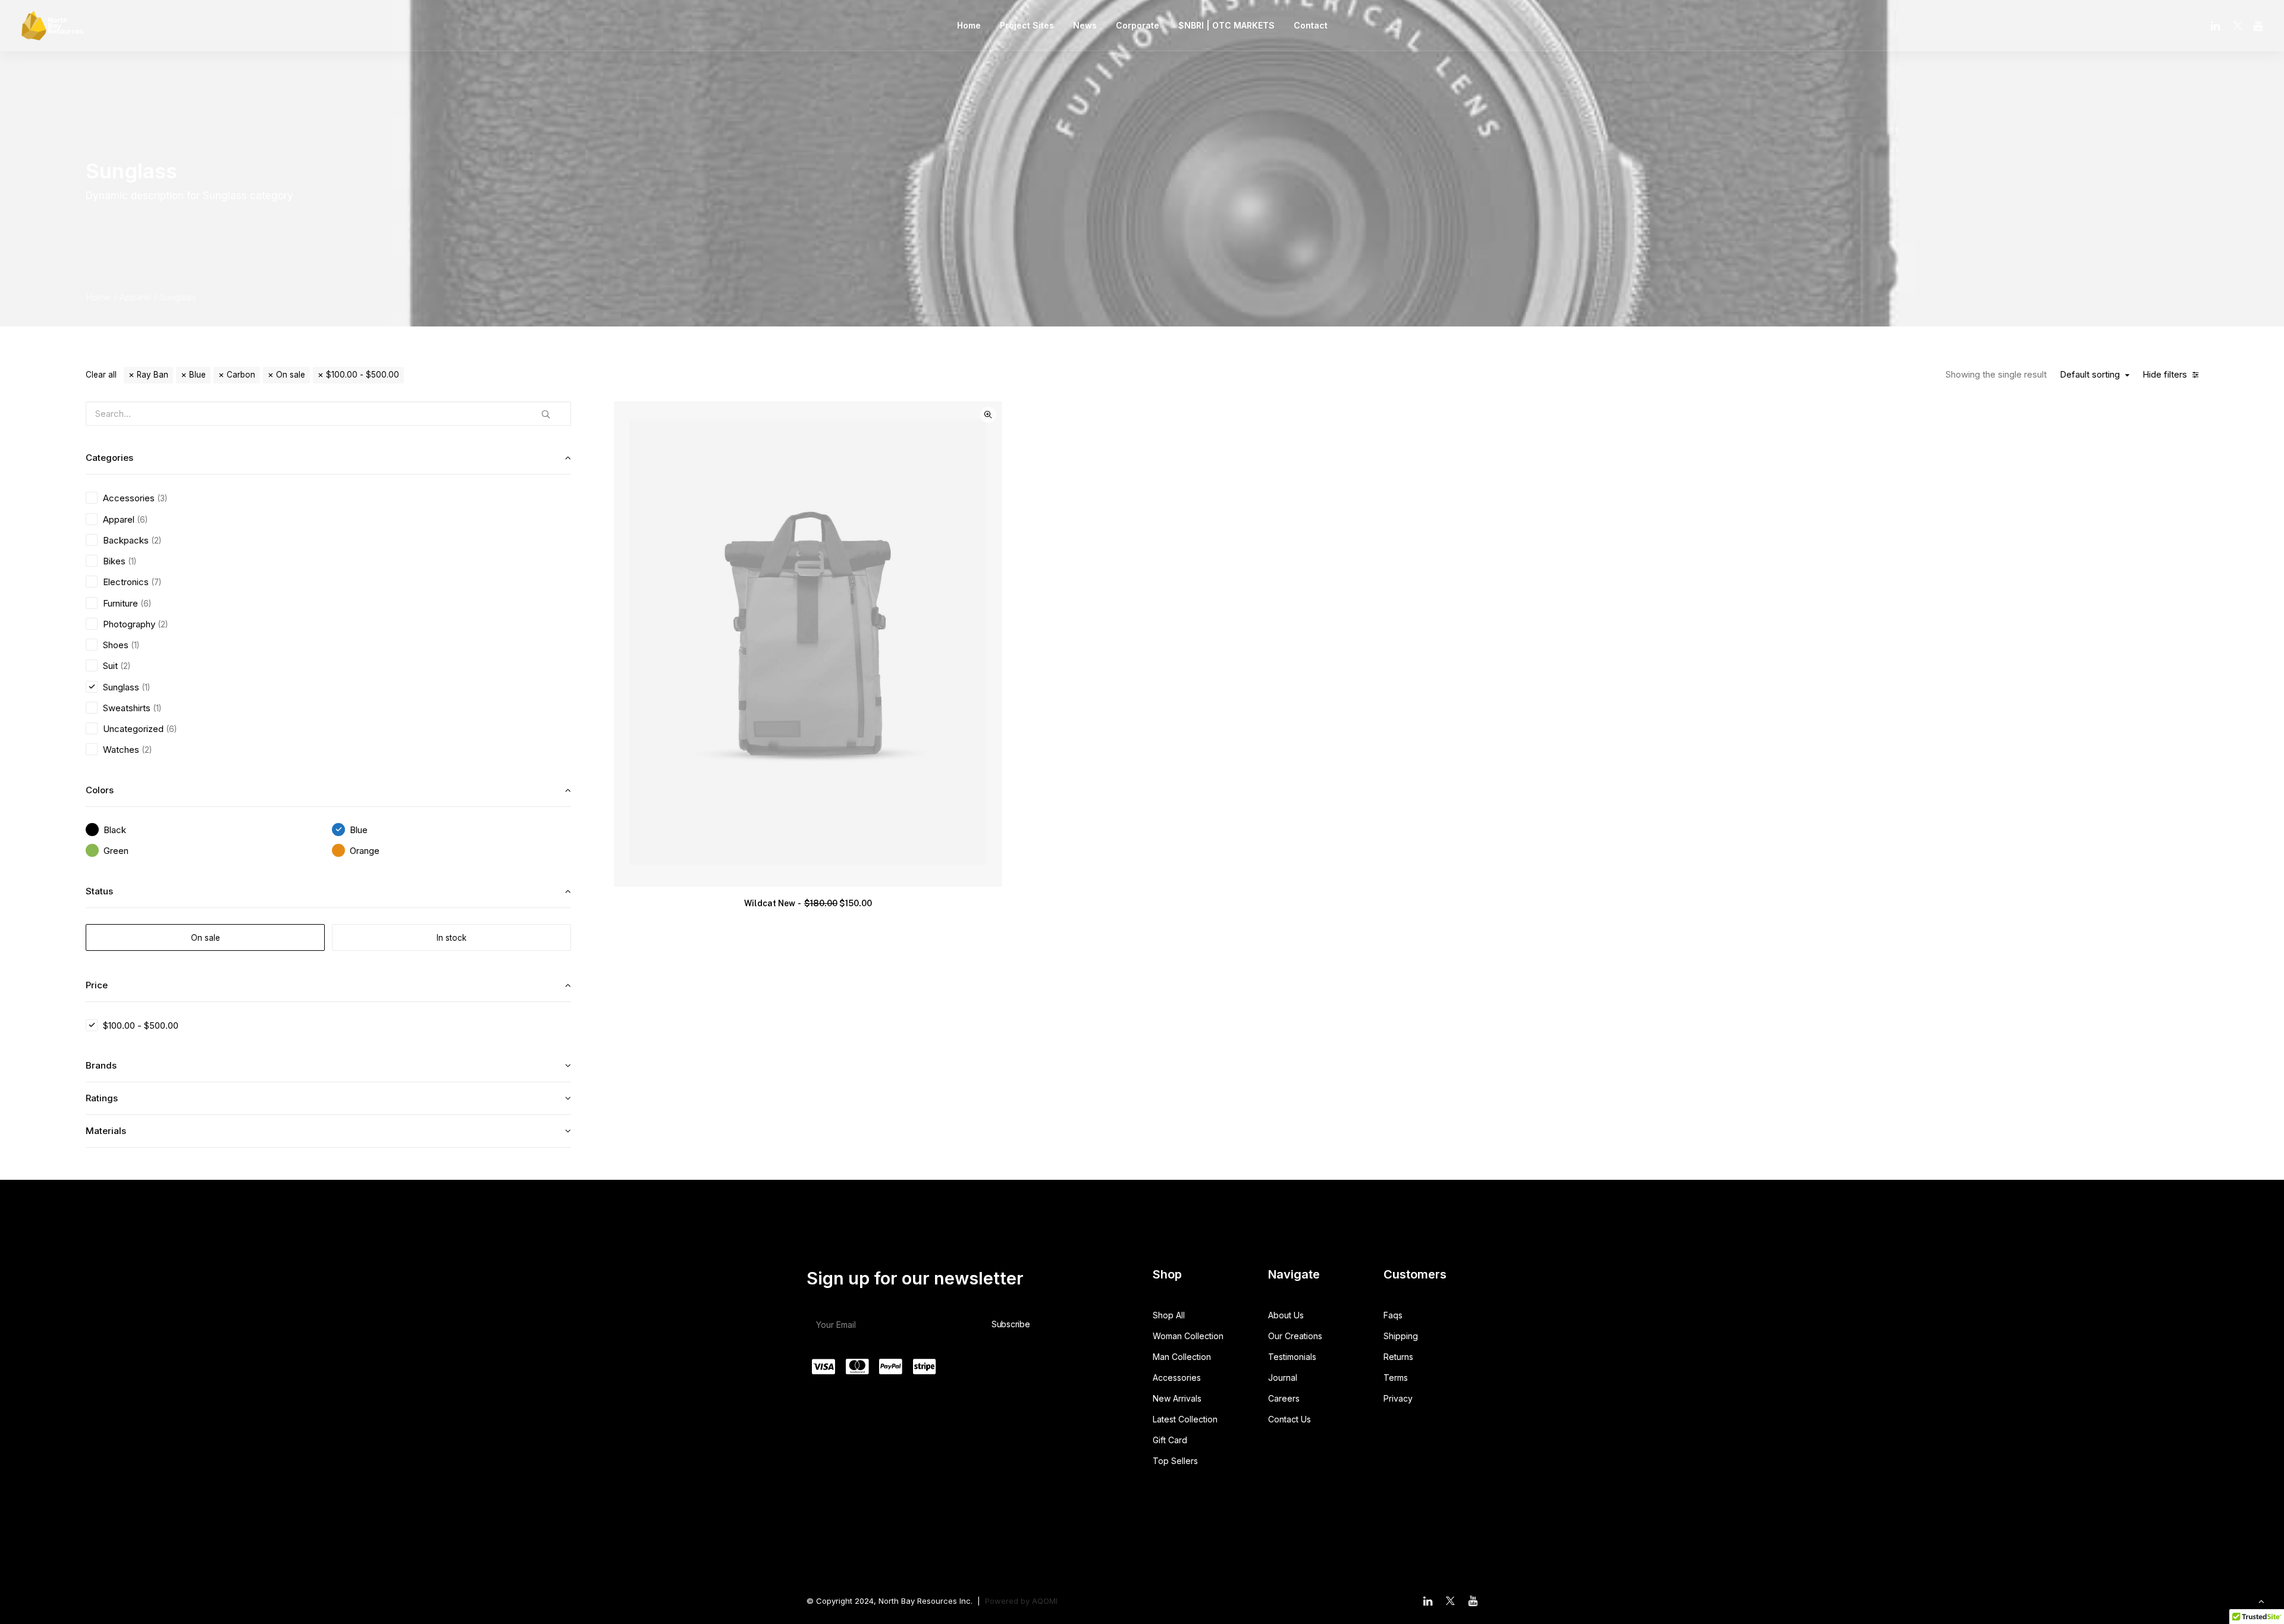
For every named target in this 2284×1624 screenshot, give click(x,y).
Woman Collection (1188, 1336)
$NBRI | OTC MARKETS (1226, 25)
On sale (291, 375)
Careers (1284, 1398)
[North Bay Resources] (52, 26)
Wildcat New (808, 903)
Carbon (241, 375)
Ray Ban (153, 375)
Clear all (101, 375)
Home (969, 25)
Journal (1283, 1378)
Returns (1398, 1357)
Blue (197, 375)
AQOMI (1045, 1601)
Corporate (1138, 25)
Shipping (1401, 1336)
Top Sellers (1175, 1461)
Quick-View (988, 415)
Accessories (1177, 1378)
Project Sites (1027, 25)
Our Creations (1295, 1336)
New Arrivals (1177, 1398)
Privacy (1398, 1398)
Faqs (1393, 1315)
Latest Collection (1185, 1419)
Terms (1396, 1378)
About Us (1286, 1315)
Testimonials (1292, 1357)
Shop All (1169, 1315)
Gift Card (1170, 1440)
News (1085, 25)
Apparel (135, 297)
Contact (1311, 25)
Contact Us (1290, 1419)
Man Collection (1182, 1357)
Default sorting (2090, 375)
